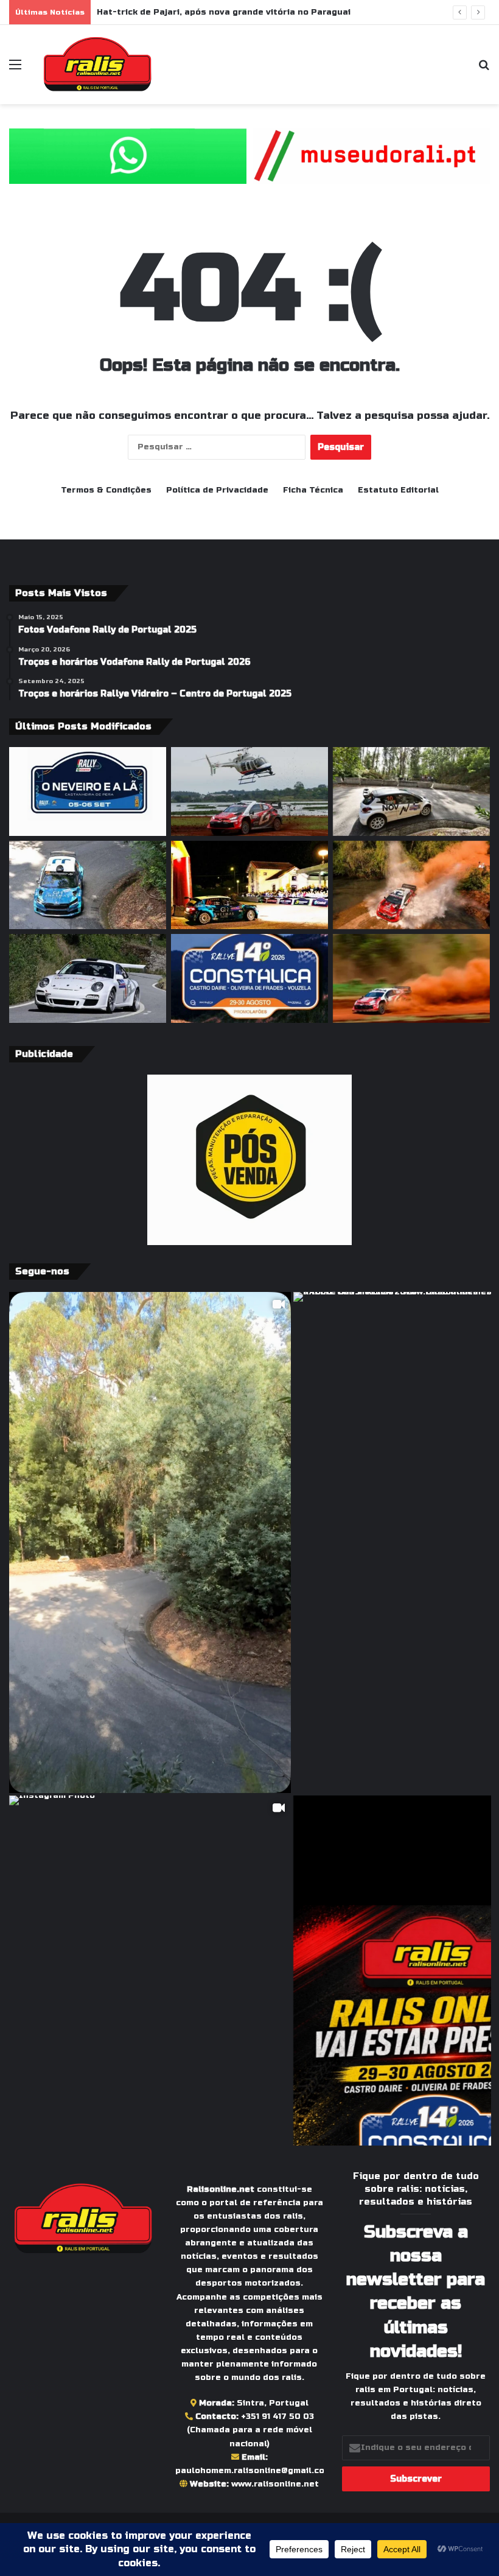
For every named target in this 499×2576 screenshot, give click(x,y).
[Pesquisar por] (484, 69)
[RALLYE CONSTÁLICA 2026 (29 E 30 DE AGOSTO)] (249, 978)
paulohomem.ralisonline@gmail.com (253, 2471)
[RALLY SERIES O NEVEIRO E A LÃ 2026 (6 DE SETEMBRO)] (88, 791)
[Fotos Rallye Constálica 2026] (411, 791)
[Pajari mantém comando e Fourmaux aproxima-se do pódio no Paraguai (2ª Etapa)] (411, 885)
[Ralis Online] (97, 65)
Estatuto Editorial (398, 490)
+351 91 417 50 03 (277, 2416)
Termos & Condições (106, 490)
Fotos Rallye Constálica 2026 (162, 12)
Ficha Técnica (313, 490)
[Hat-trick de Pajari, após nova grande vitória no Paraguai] (249, 791)
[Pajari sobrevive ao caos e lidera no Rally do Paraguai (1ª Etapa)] (411, 978)
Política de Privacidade (217, 490)
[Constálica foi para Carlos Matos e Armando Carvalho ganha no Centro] (88, 885)
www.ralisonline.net (275, 2484)
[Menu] (15, 69)
